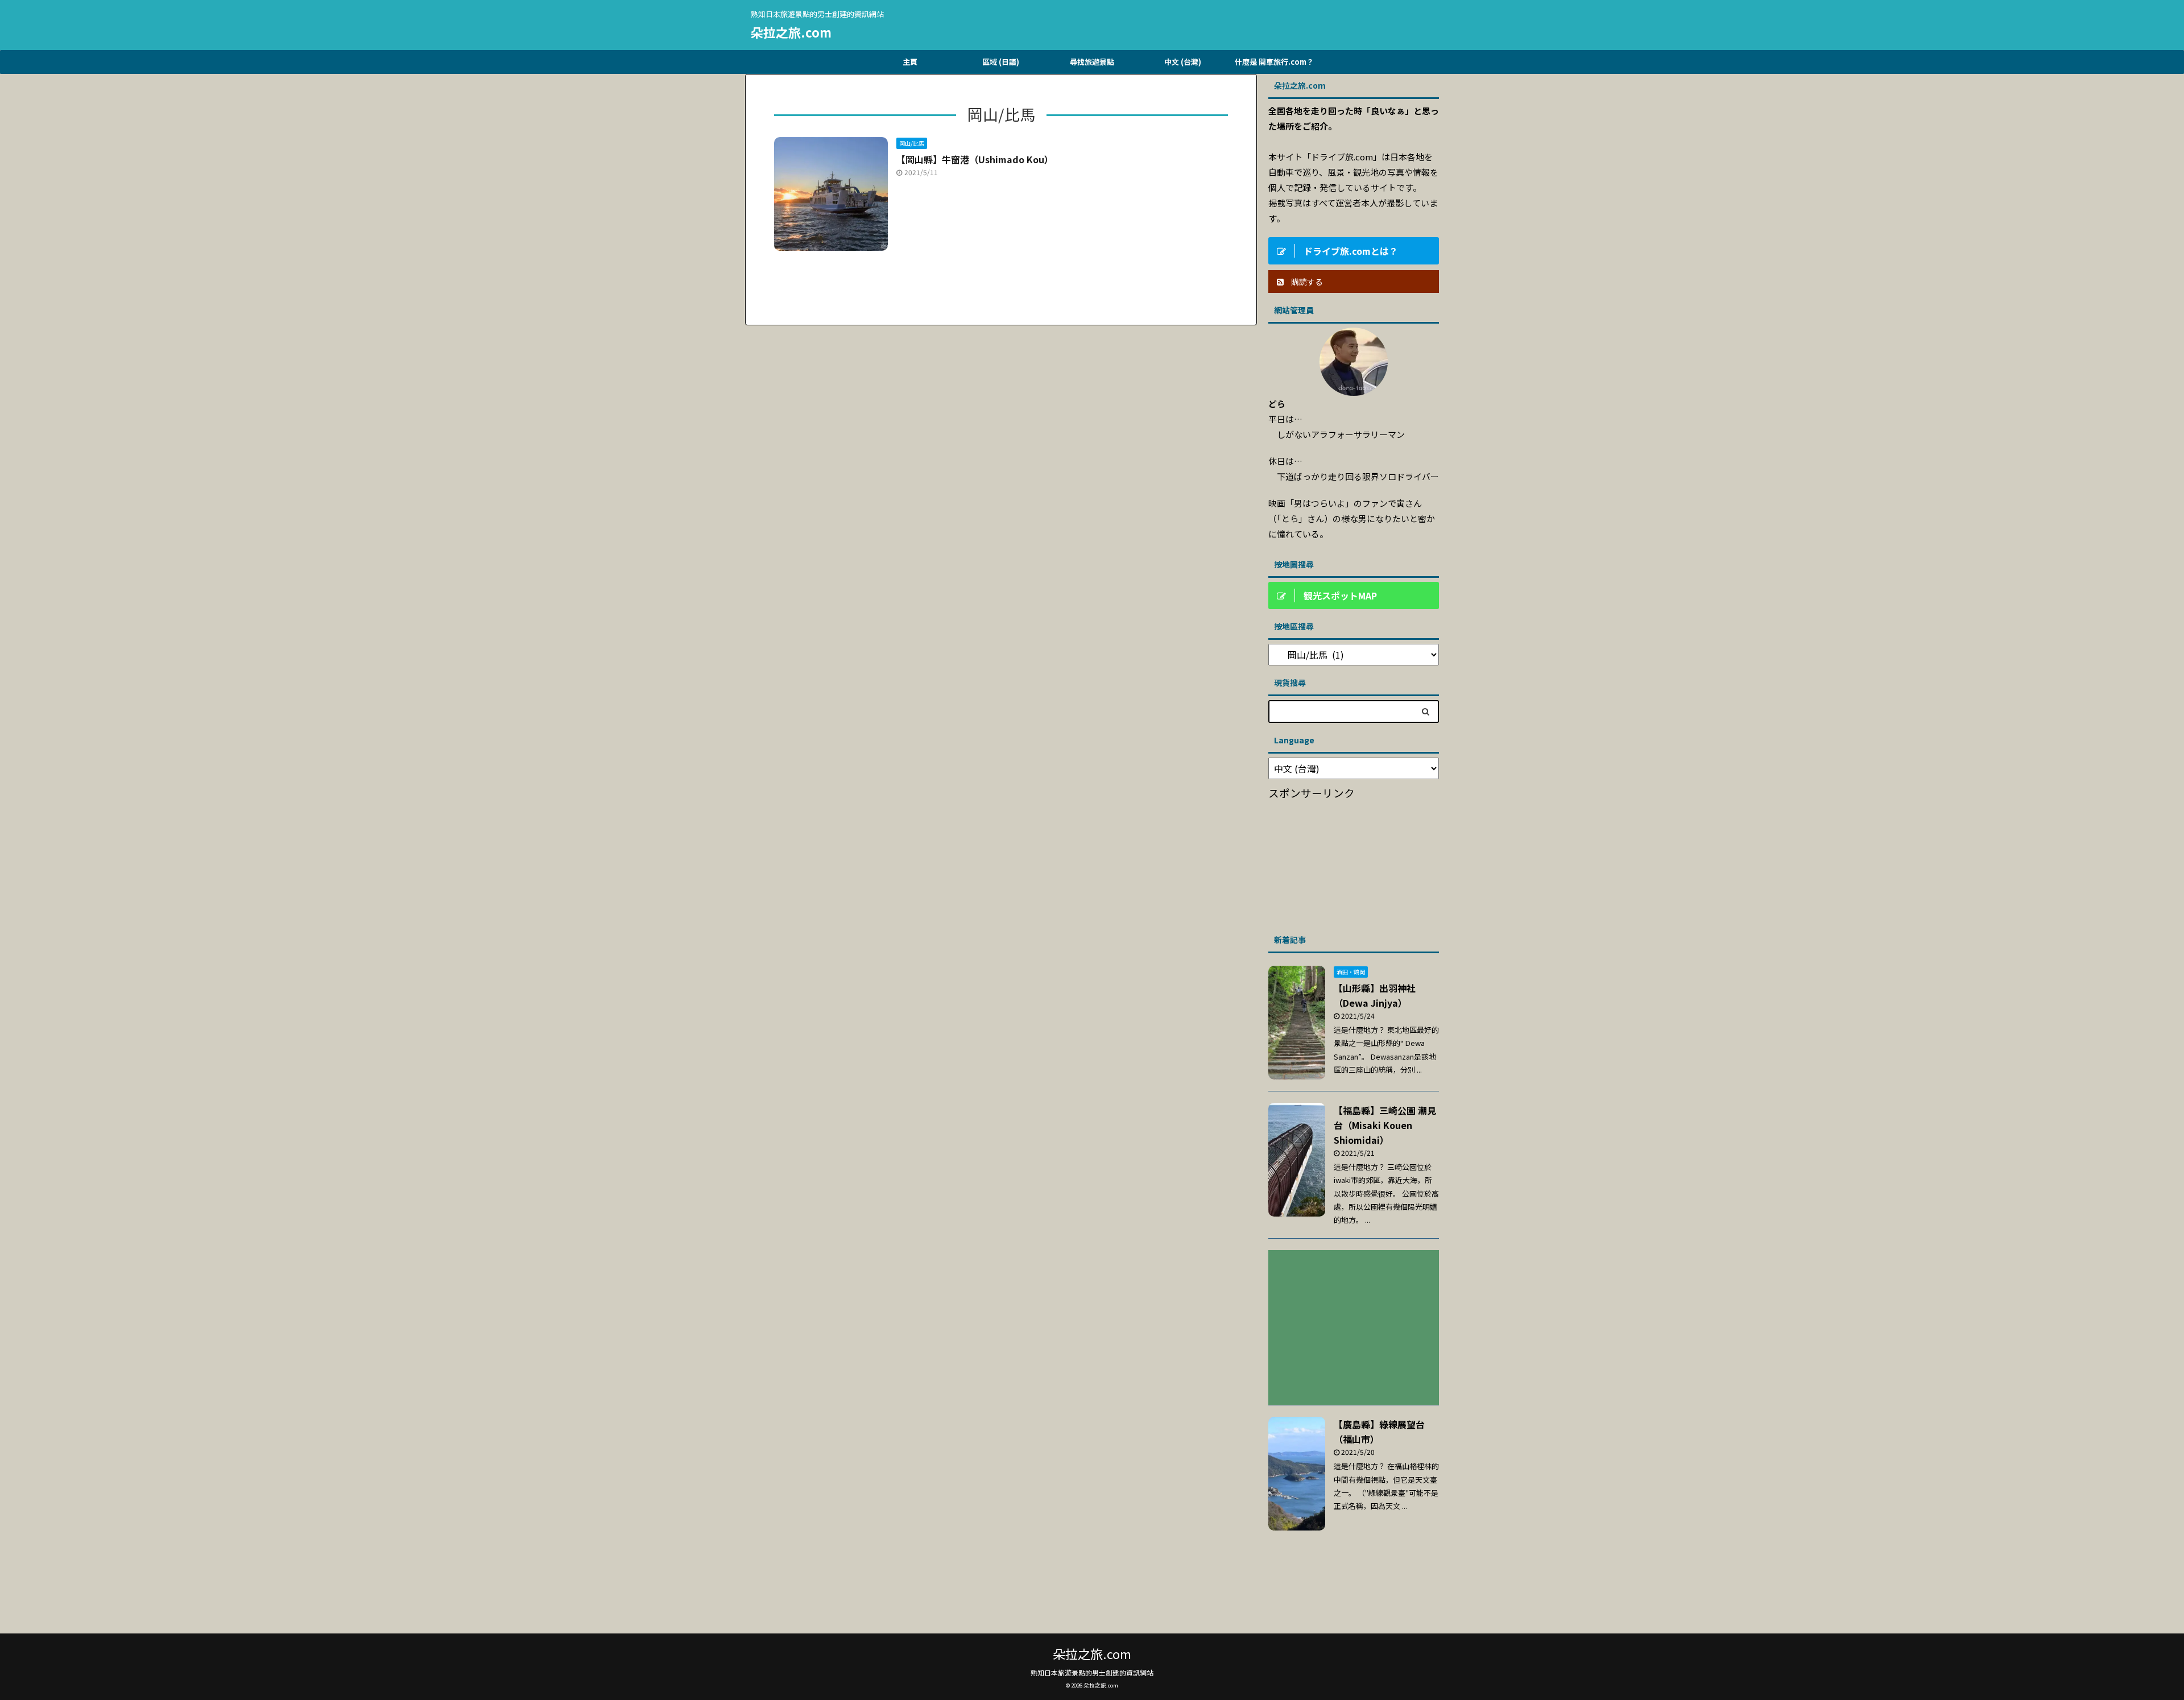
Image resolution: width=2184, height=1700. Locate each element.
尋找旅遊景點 (1092, 62)
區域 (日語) (1001, 62)
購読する (1306, 282)
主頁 (910, 62)
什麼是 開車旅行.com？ (1274, 62)
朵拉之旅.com (791, 32)
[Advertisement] (1354, 863)
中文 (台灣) (1183, 62)
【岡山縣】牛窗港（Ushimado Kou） (975, 159)
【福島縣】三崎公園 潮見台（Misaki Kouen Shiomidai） (1385, 1125)
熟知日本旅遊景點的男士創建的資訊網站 (1092, 1672)
